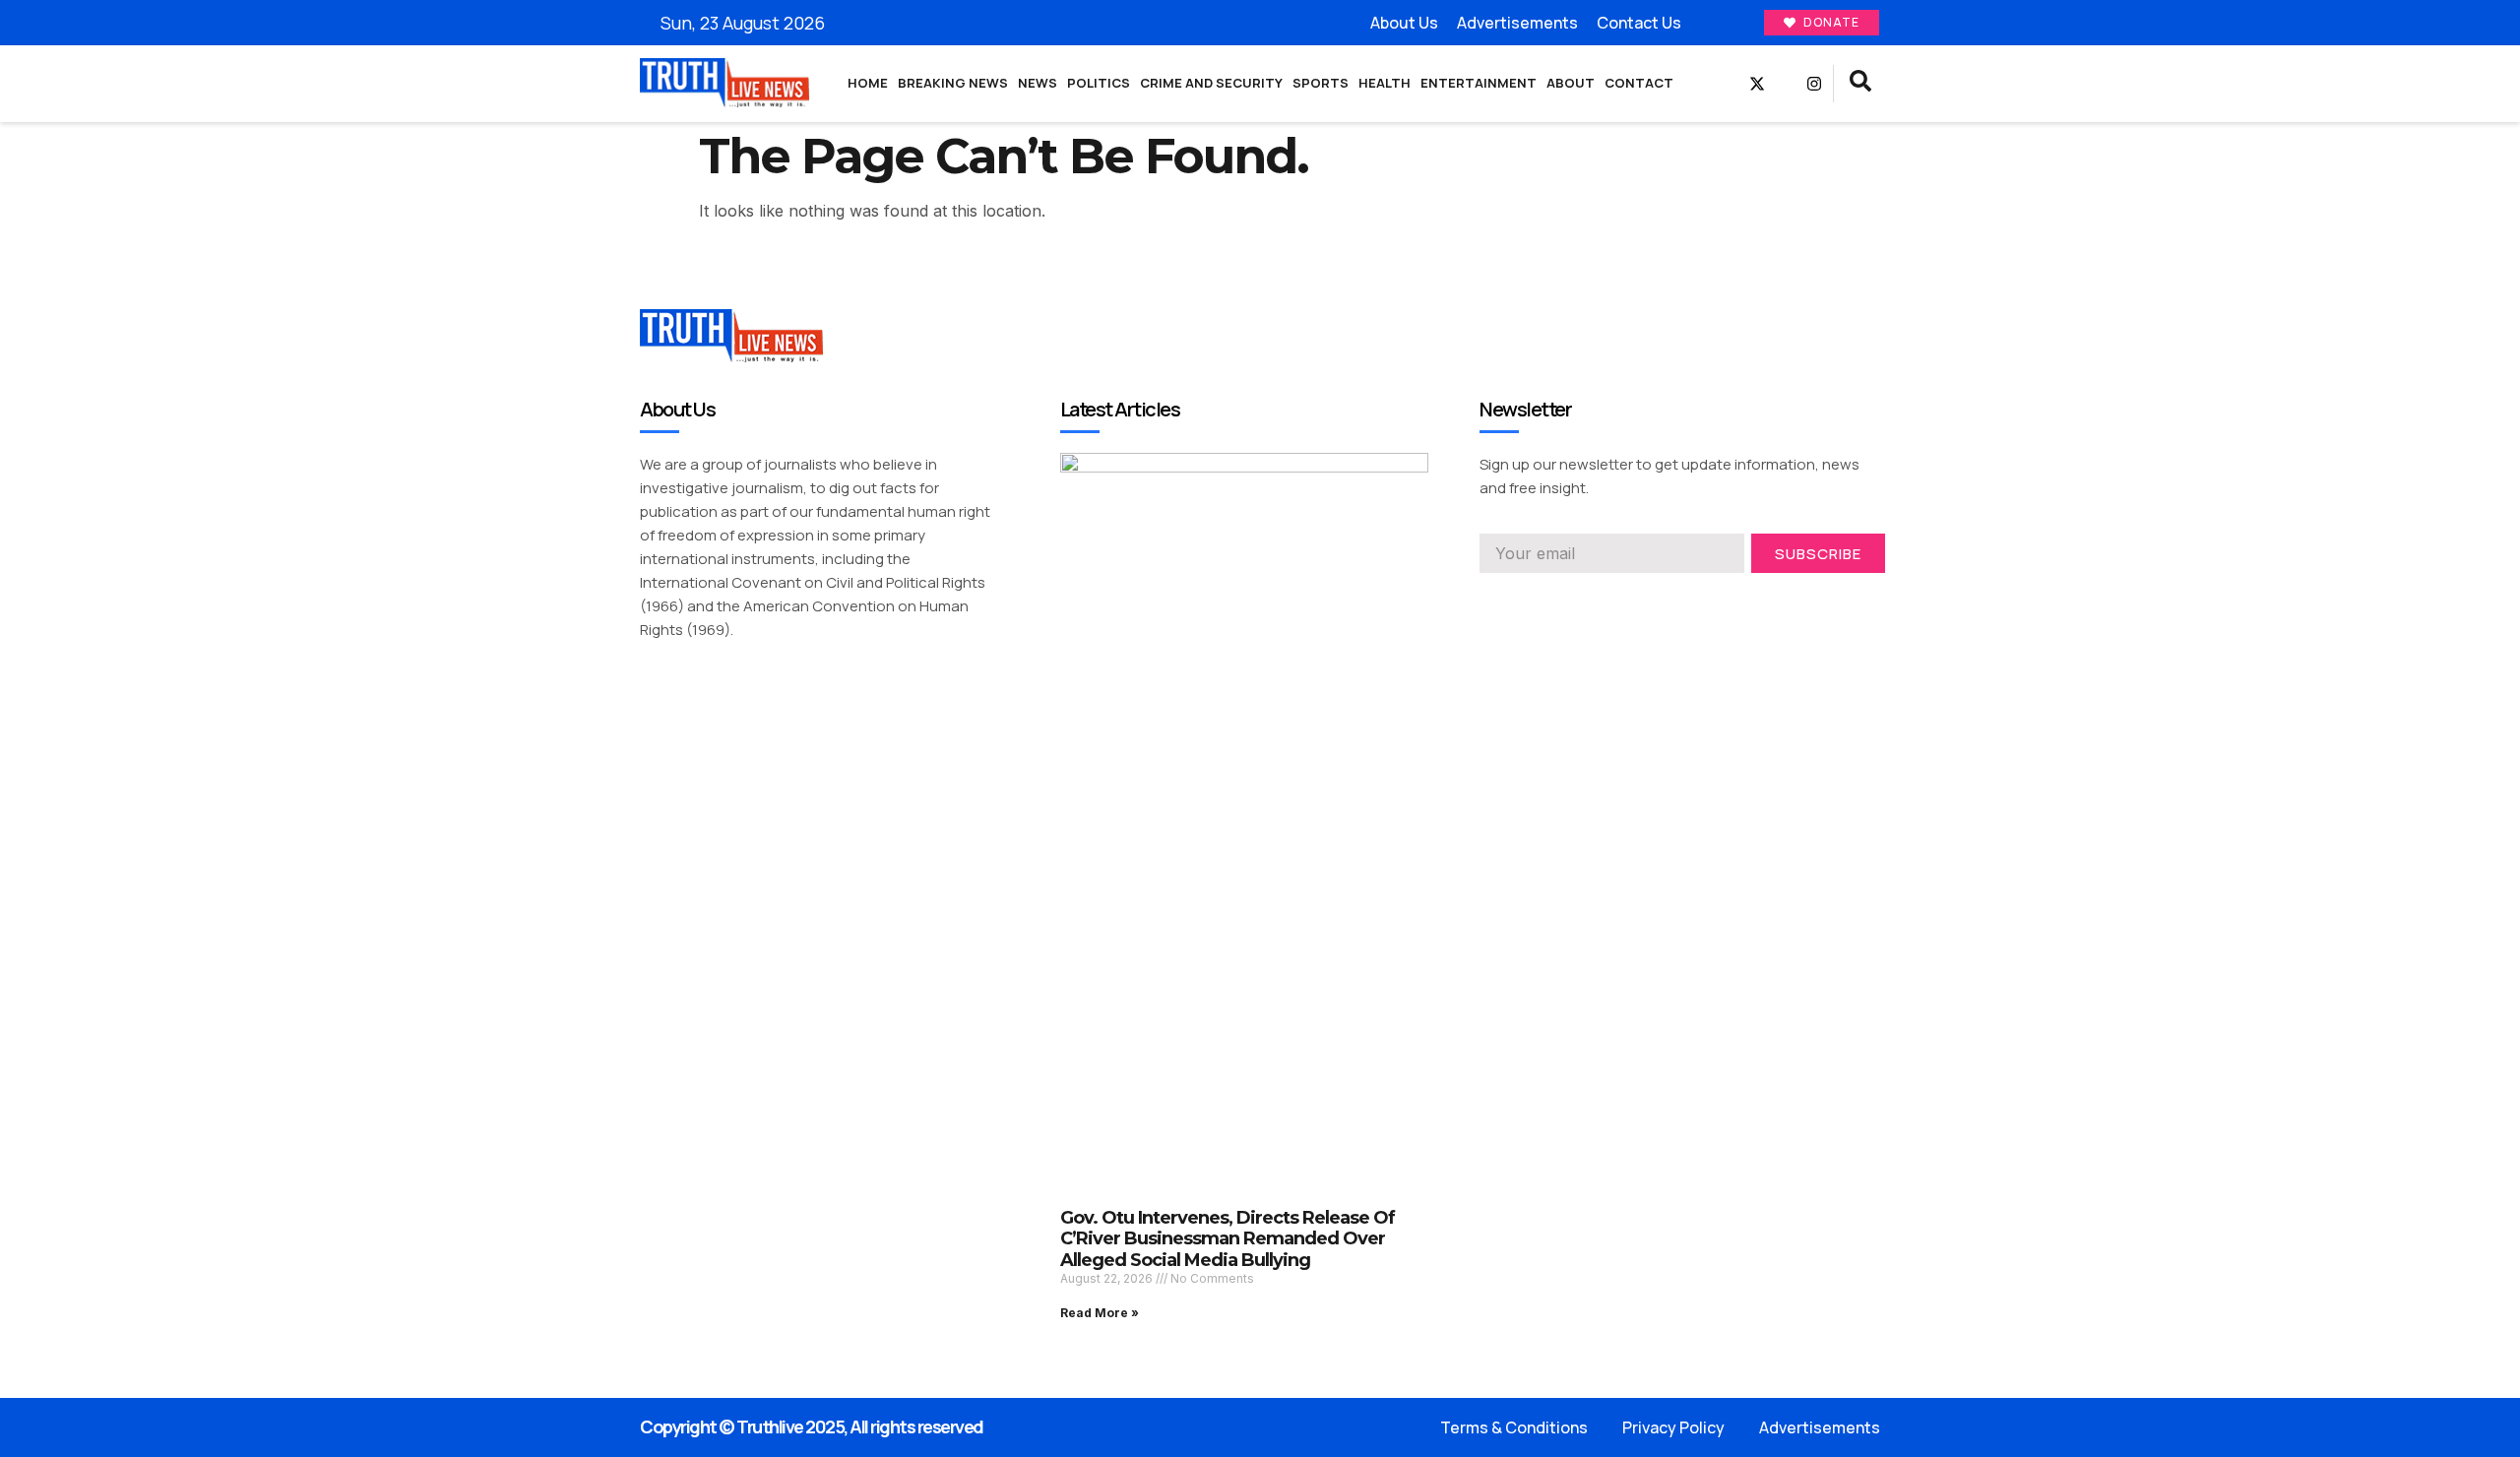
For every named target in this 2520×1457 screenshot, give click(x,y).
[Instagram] (1814, 84)
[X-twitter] (1757, 84)
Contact (1639, 83)
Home (868, 83)
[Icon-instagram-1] (1558, 601)
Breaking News (953, 83)
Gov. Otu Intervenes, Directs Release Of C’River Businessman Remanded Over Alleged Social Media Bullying (1228, 1239)
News (1038, 83)
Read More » (1100, 1313)
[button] (1860, 84)
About (1571, 83)
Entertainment (1479, 83)
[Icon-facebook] (1729, 84)
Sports (1321, 83)
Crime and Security (1211, 83)
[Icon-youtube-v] (1786, 84)
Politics (1099, 83)
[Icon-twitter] (1523, 601)
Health (1385, 83)
